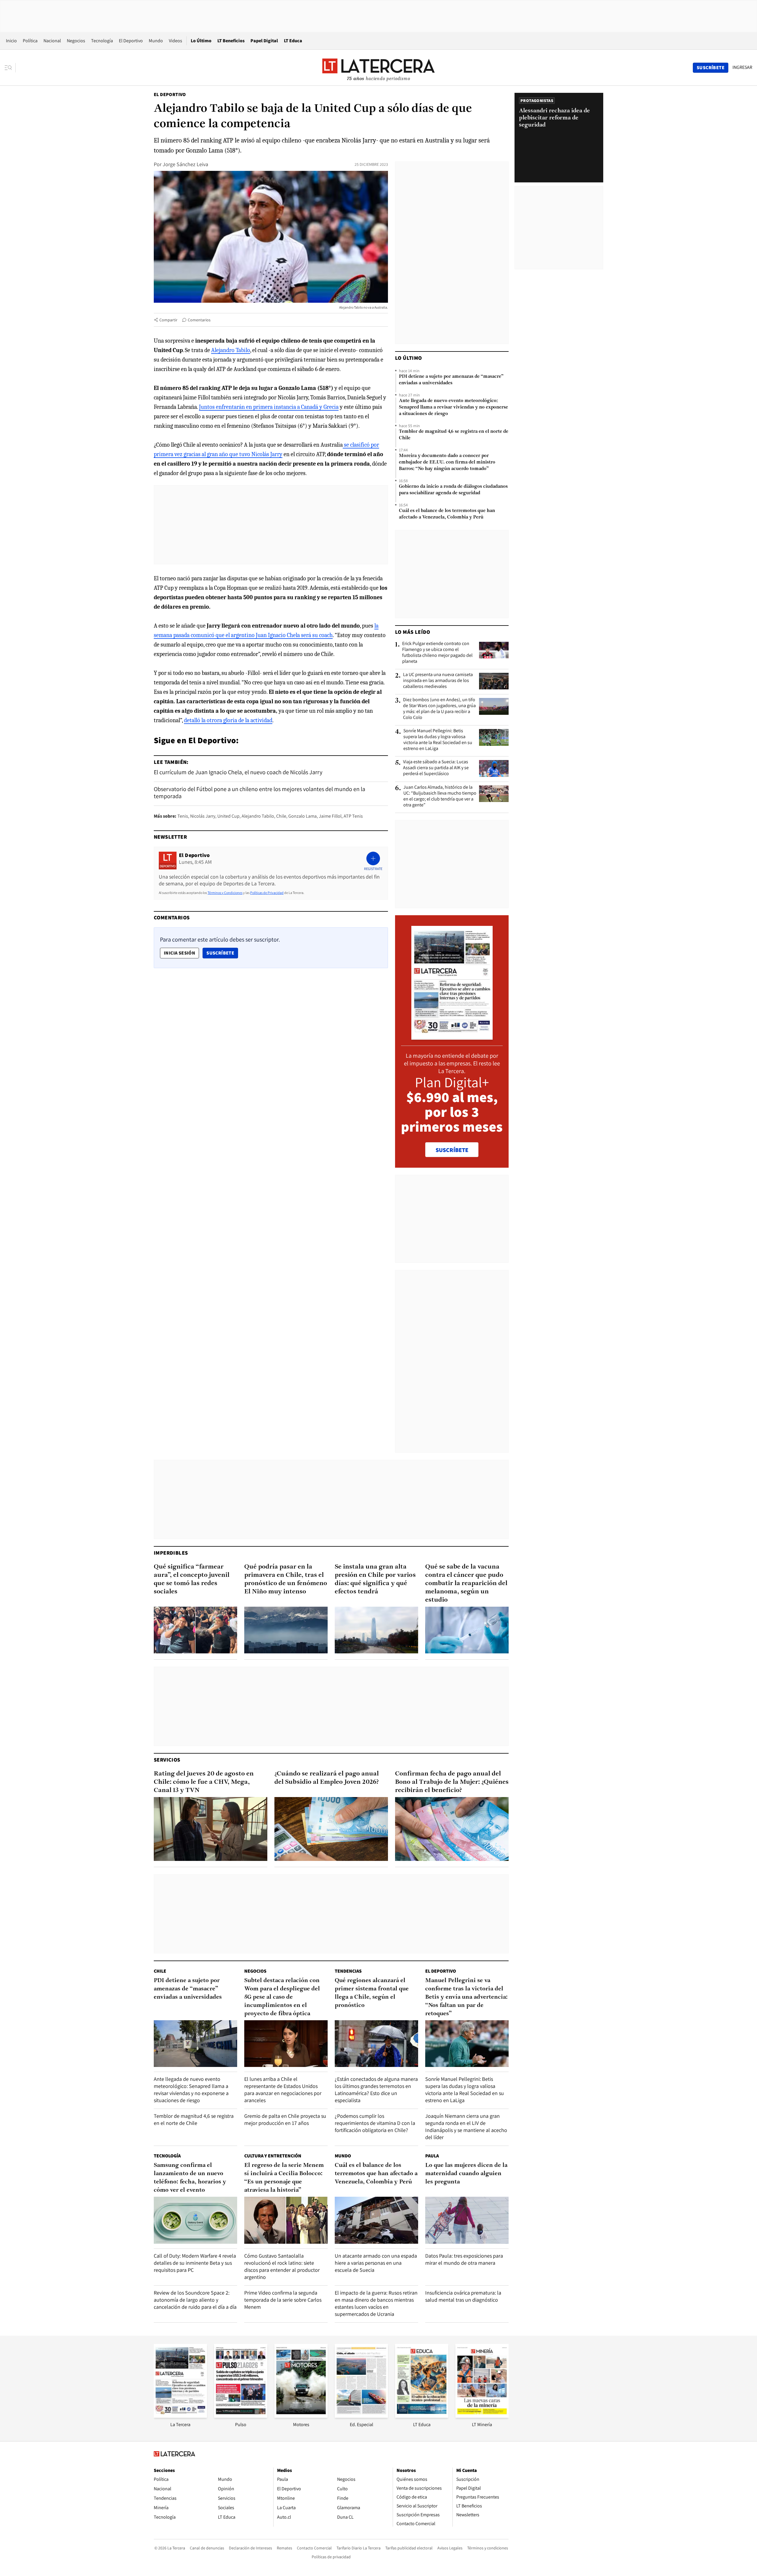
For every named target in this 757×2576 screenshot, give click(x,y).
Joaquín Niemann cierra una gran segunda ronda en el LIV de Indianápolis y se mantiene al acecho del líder (466, 2127)
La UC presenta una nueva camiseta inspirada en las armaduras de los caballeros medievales (438, 681)
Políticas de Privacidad (267, 893)
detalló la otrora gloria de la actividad (228, 720)
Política (30, 41)
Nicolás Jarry (203, 816)
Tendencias (348, 1971)
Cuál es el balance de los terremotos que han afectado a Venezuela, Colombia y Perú (447, 514)
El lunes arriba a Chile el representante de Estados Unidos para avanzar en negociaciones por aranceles (283, 2090)
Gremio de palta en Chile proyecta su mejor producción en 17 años (285, 2119)
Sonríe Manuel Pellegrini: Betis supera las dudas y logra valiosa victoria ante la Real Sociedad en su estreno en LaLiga (438, 740)
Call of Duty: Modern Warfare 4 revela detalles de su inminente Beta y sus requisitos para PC (195, 2263)
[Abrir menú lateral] (10, 68)
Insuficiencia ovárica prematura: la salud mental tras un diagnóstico (463, 2296)
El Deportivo (131, 41)
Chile (281, 816)
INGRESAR (742, 67)
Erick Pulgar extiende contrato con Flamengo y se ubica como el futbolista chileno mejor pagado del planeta (437, 652)
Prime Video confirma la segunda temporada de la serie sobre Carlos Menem (283, 2300)
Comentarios (199, 320)
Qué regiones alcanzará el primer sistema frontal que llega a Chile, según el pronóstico (372, 1993)
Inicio (11, 41)
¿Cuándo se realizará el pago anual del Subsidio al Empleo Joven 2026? (327, 1778)
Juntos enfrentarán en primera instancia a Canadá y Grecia (269, 407)
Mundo (156, 41)
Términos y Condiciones (225, 893)
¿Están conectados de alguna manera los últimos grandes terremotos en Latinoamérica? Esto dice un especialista (376, 2090)
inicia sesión (179, 953)
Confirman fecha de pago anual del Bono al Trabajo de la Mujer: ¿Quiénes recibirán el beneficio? (452, 1782)
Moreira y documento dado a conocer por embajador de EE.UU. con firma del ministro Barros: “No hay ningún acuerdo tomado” (447, 462)
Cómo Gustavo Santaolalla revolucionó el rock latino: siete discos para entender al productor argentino (282, 2266)
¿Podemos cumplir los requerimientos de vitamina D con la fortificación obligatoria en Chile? (375, 2123)
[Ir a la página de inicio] (378, 67)
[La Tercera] (180, 2416)
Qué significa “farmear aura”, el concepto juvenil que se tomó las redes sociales (192, 1579)
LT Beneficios (231, 41)
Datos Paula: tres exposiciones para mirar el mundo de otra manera (464, 2259)
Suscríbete (222, 953)
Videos (175, 41)
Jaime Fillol (330, 816)
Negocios (76, 41)
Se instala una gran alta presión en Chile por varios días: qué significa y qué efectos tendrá (375, 1579)
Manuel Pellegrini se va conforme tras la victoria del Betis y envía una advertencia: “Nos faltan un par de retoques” (466, 1997)
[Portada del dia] (452, 1037)
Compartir (168, 320)
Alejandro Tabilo (231, 350)
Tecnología (102, 41)
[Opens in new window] (301, 2416)
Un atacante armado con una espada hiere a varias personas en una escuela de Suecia (376, 2263)
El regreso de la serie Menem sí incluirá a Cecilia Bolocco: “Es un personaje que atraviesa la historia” (284, 2178)
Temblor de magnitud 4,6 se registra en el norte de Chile (454, 435)
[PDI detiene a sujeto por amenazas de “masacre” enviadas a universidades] (195, 2044)
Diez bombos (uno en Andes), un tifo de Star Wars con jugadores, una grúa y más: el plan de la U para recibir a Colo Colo (439, 709)
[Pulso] (241, 2416)
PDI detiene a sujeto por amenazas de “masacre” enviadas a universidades (451, 380)
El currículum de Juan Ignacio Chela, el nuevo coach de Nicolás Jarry (238, 772)
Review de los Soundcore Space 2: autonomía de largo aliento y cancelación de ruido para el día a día (195, 2300)
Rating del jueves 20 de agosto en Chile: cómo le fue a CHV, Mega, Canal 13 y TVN (204, 1782)
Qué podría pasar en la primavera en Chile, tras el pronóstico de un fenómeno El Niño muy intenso (286, 1579)
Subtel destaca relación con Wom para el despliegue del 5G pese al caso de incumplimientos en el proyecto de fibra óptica (282, 1997)
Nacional (52, 41)
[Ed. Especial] (361, 2416)
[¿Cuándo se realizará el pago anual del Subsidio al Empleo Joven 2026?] (331, 1829)
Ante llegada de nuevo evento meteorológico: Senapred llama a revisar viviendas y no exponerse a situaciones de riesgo (453, 407)
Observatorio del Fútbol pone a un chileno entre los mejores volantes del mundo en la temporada (259, 793)
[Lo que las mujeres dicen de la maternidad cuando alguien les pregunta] (467, 2220)
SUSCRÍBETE (452, 1150)
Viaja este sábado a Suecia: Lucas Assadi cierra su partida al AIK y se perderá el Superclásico (436, 768)
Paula (432, 2156)
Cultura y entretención (273, 2156)
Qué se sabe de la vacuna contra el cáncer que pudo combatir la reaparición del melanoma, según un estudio (466, 1583)
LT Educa (293, 41)
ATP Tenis (353, 816)
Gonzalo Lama (303, 816)
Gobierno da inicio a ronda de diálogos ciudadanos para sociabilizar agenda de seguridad (453, 490)
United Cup (228, 816)
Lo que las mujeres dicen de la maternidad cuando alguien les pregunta (466, 2174)
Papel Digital (264, 41)
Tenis (183, 816)
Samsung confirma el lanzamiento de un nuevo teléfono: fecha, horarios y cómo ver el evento (190, 2178)
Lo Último (201, 41)
